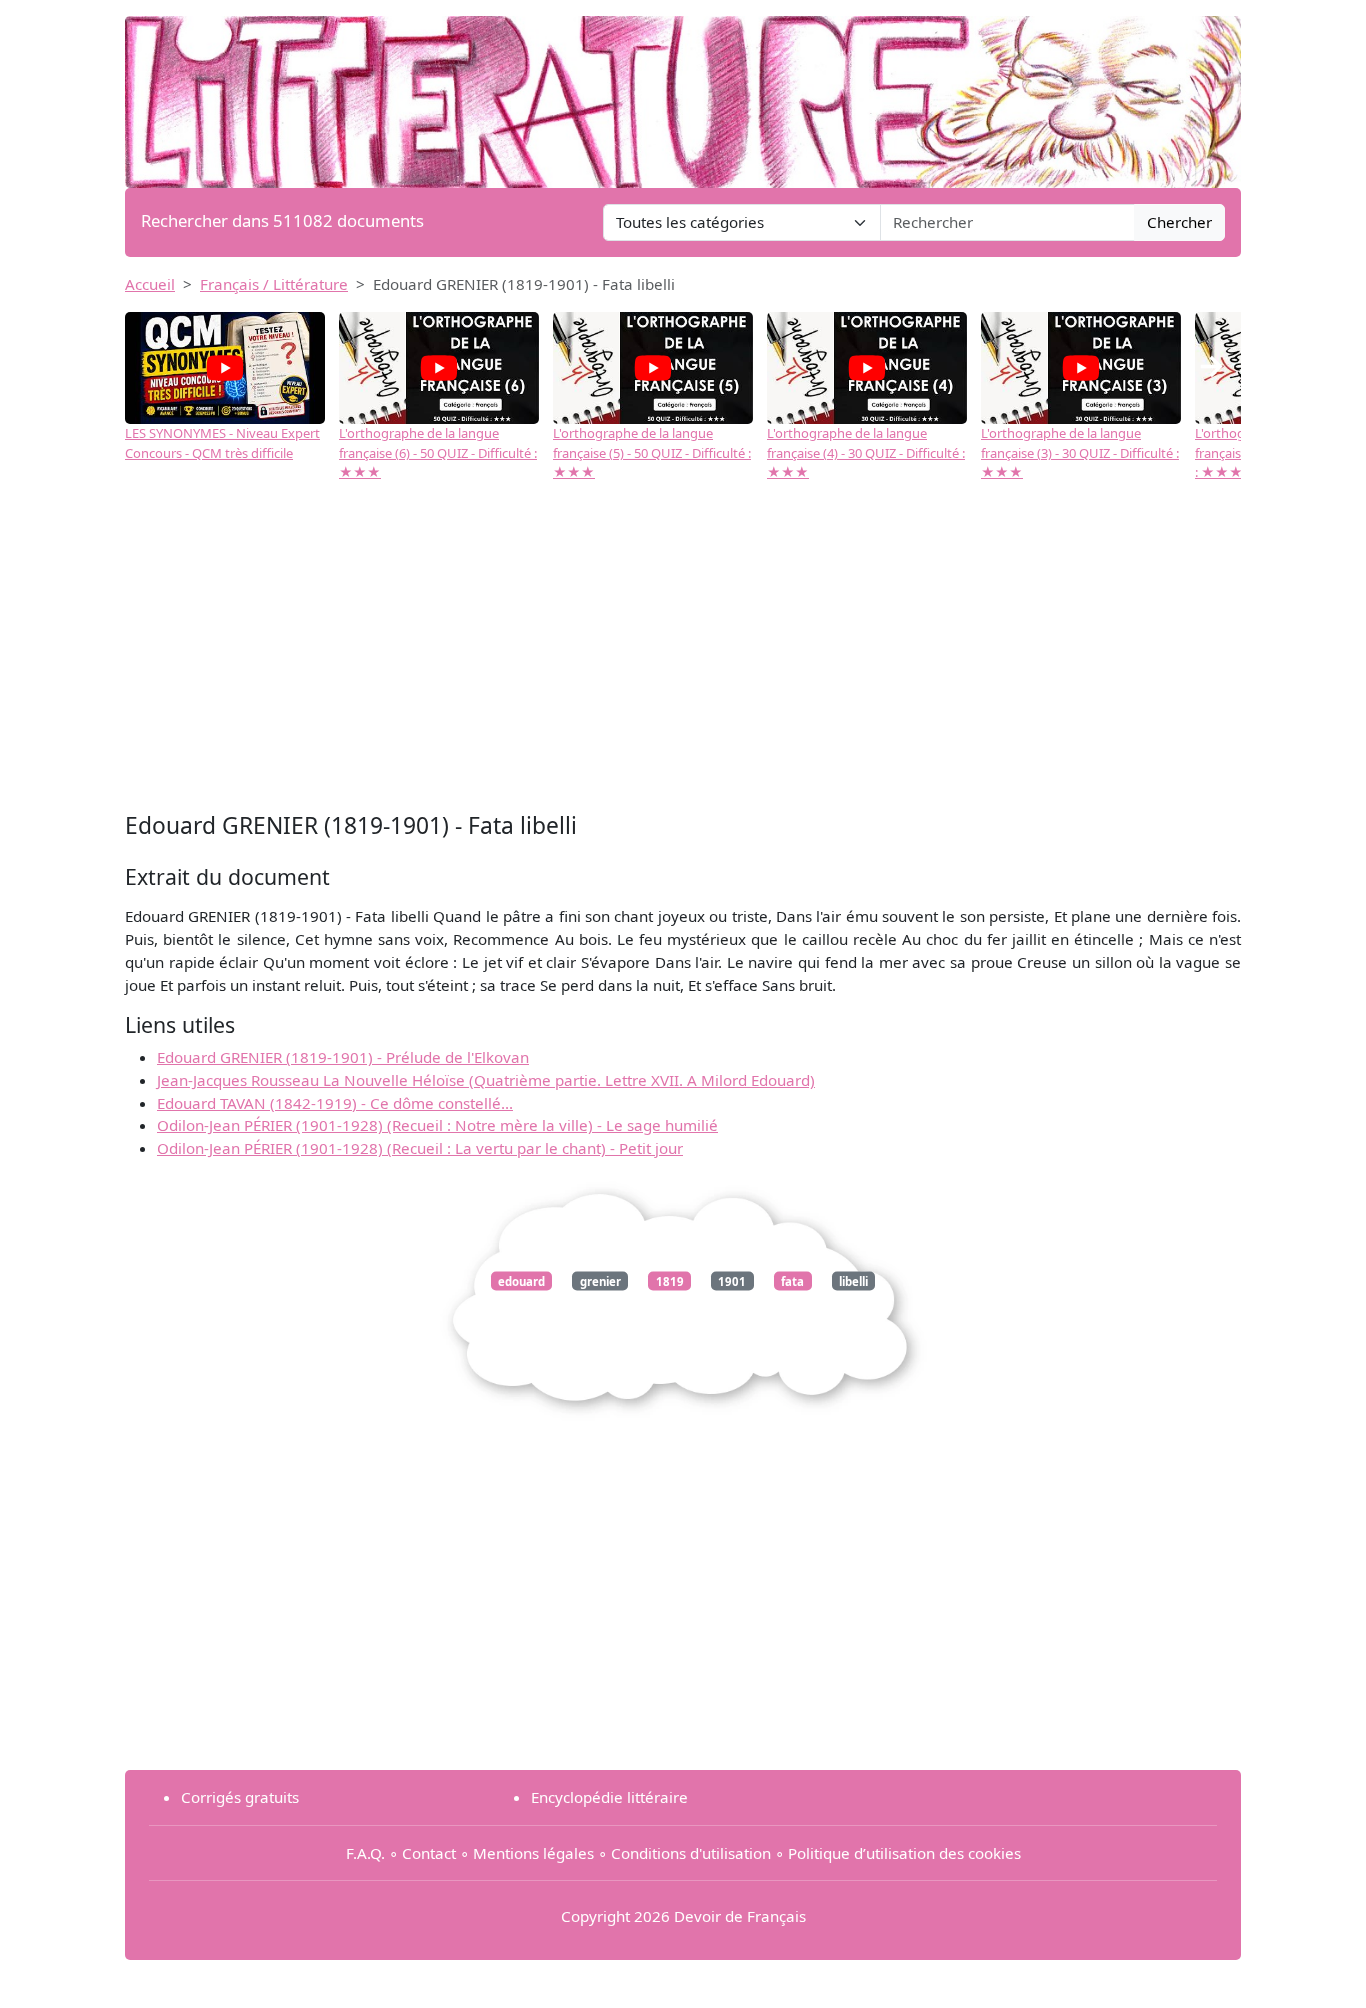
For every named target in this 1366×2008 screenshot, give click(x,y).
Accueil (150, 284)
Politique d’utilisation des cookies (904, 1853)
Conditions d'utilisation (691, 1853)
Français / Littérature (274, 284)
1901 (732, 1280)
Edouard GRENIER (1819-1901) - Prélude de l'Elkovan (343, 1057)
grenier (600, 1280)
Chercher (1179, 222)
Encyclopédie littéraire (609, 1797)
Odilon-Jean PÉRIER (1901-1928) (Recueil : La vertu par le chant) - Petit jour (420, 1148)
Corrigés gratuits (240, 1797)
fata (792, 1280)
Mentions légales (533, 1853)
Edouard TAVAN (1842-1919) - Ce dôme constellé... (335, 1103)
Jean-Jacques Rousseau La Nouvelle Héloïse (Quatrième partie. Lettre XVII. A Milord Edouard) (486, 1080)
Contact (429, 1853)
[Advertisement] (683, 657)
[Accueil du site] (683, 92)
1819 (670, 1280)
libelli (853, 1280)
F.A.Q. (365, 1853)
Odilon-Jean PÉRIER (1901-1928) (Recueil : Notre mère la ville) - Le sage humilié (437, 1125)
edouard (521, 1280)
